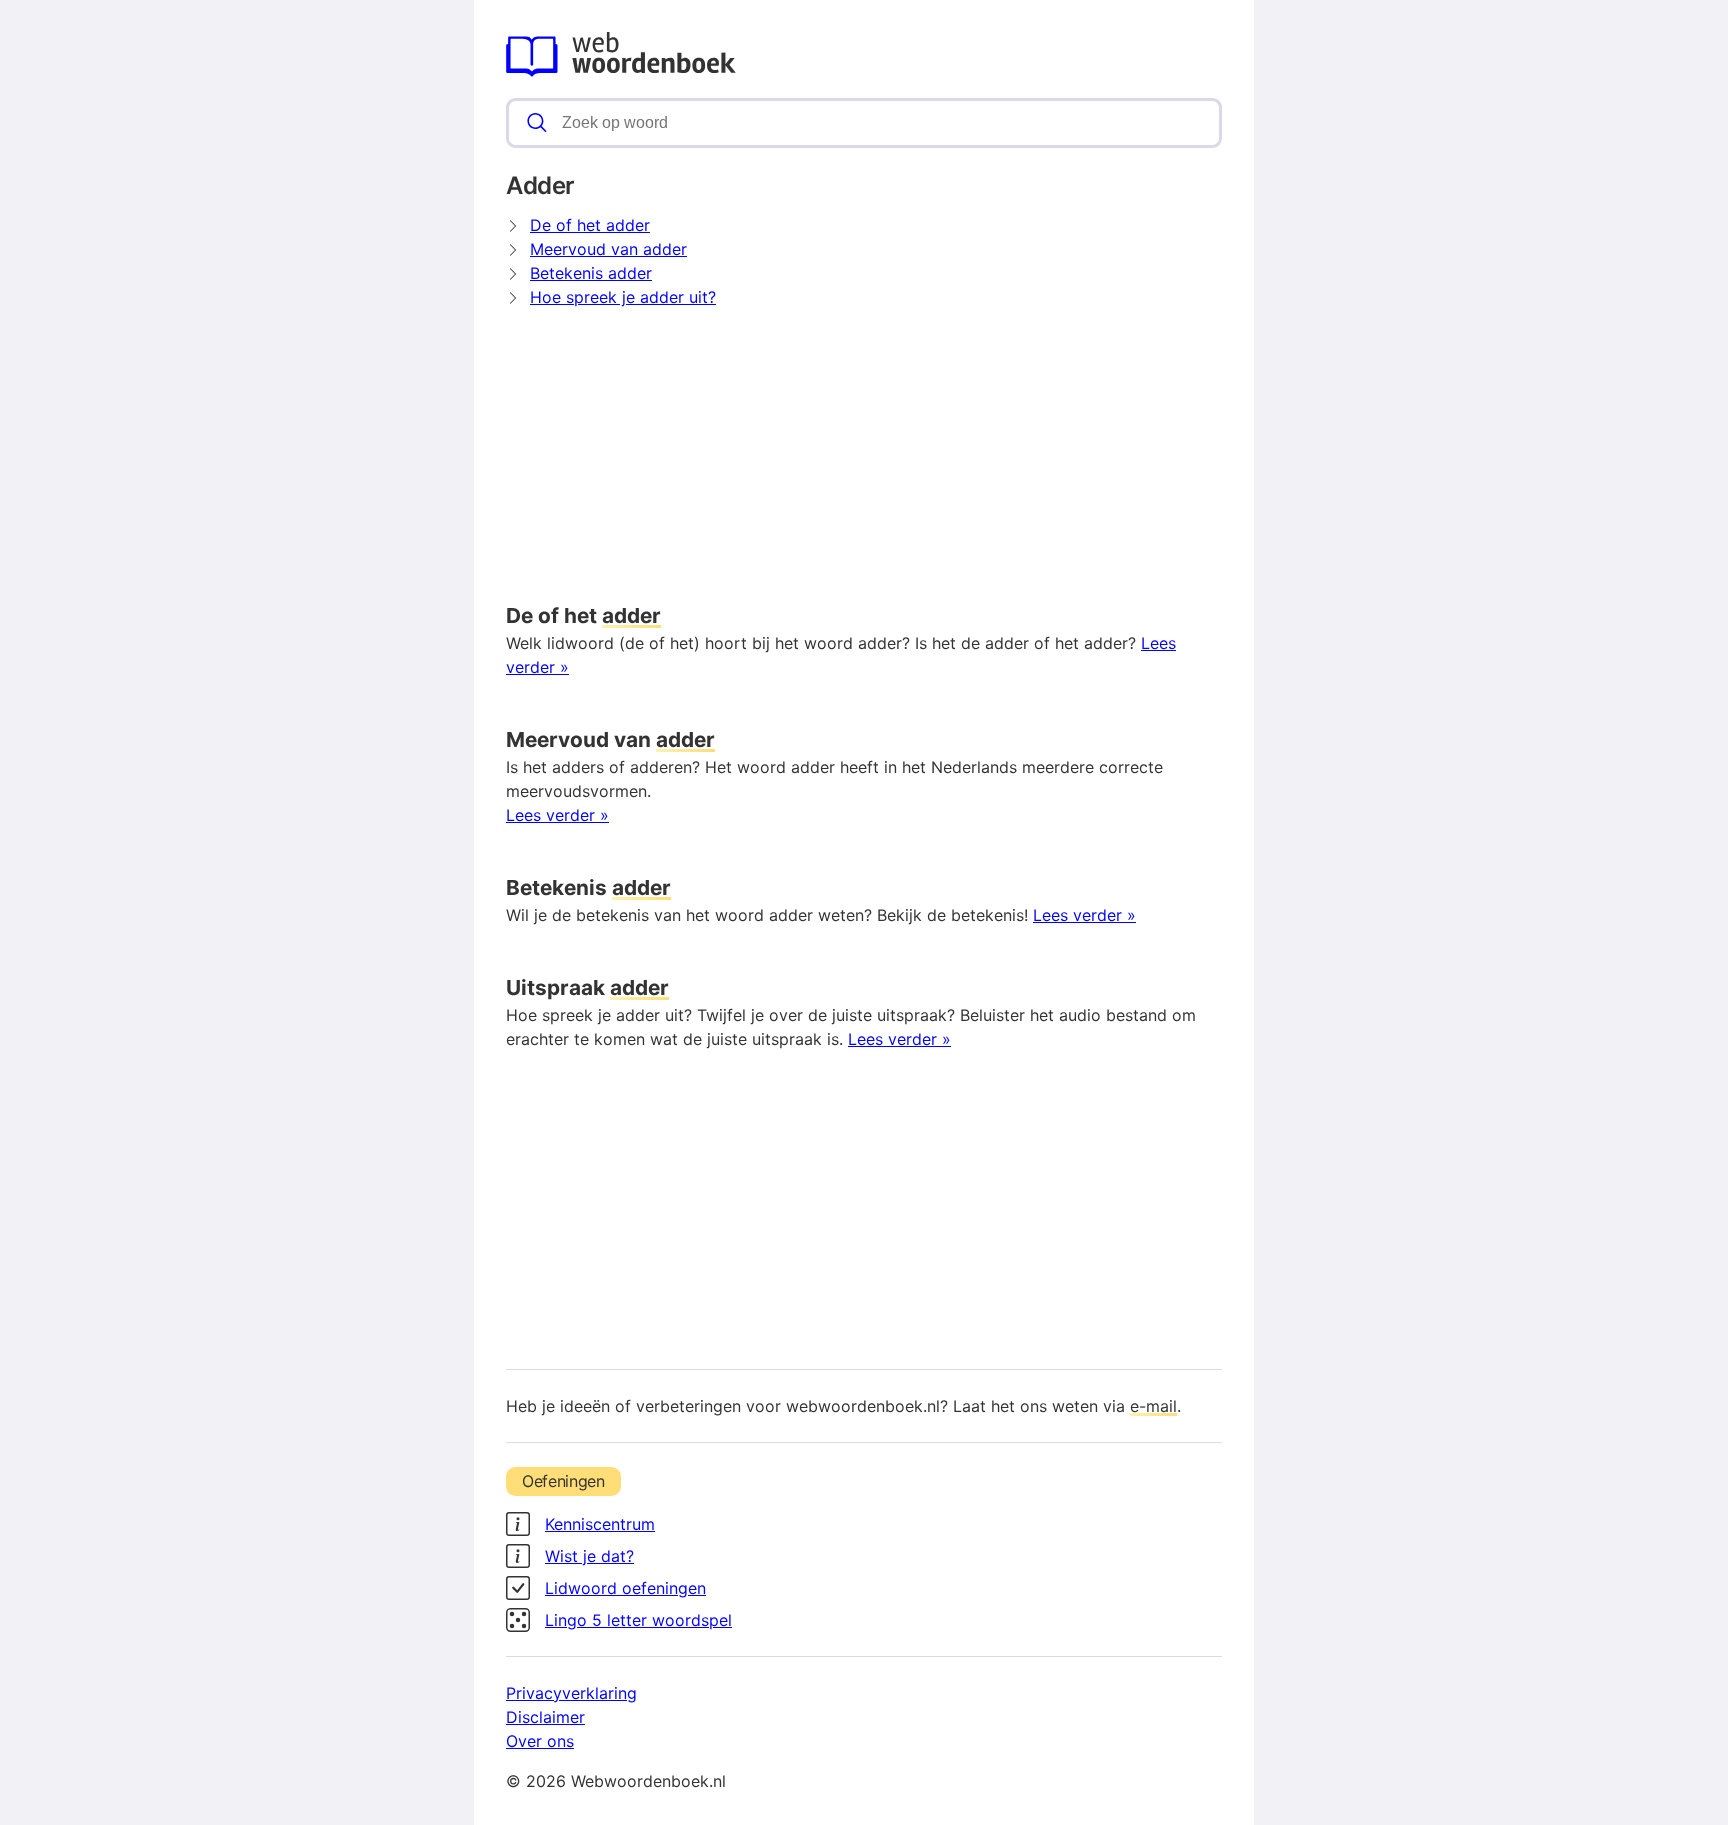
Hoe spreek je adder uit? (623, 297)
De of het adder (590, 225)
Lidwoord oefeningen (625, 1588)
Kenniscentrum (600, 1524)
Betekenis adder (591, 273)
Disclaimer (545, 1717)
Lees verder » (557, 815)
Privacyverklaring (571, 1693)
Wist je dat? (589, 1556)
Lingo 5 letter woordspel (638, 1620)
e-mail (1153, 1406)
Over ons (540, 1741)
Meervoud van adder (608, 249)
